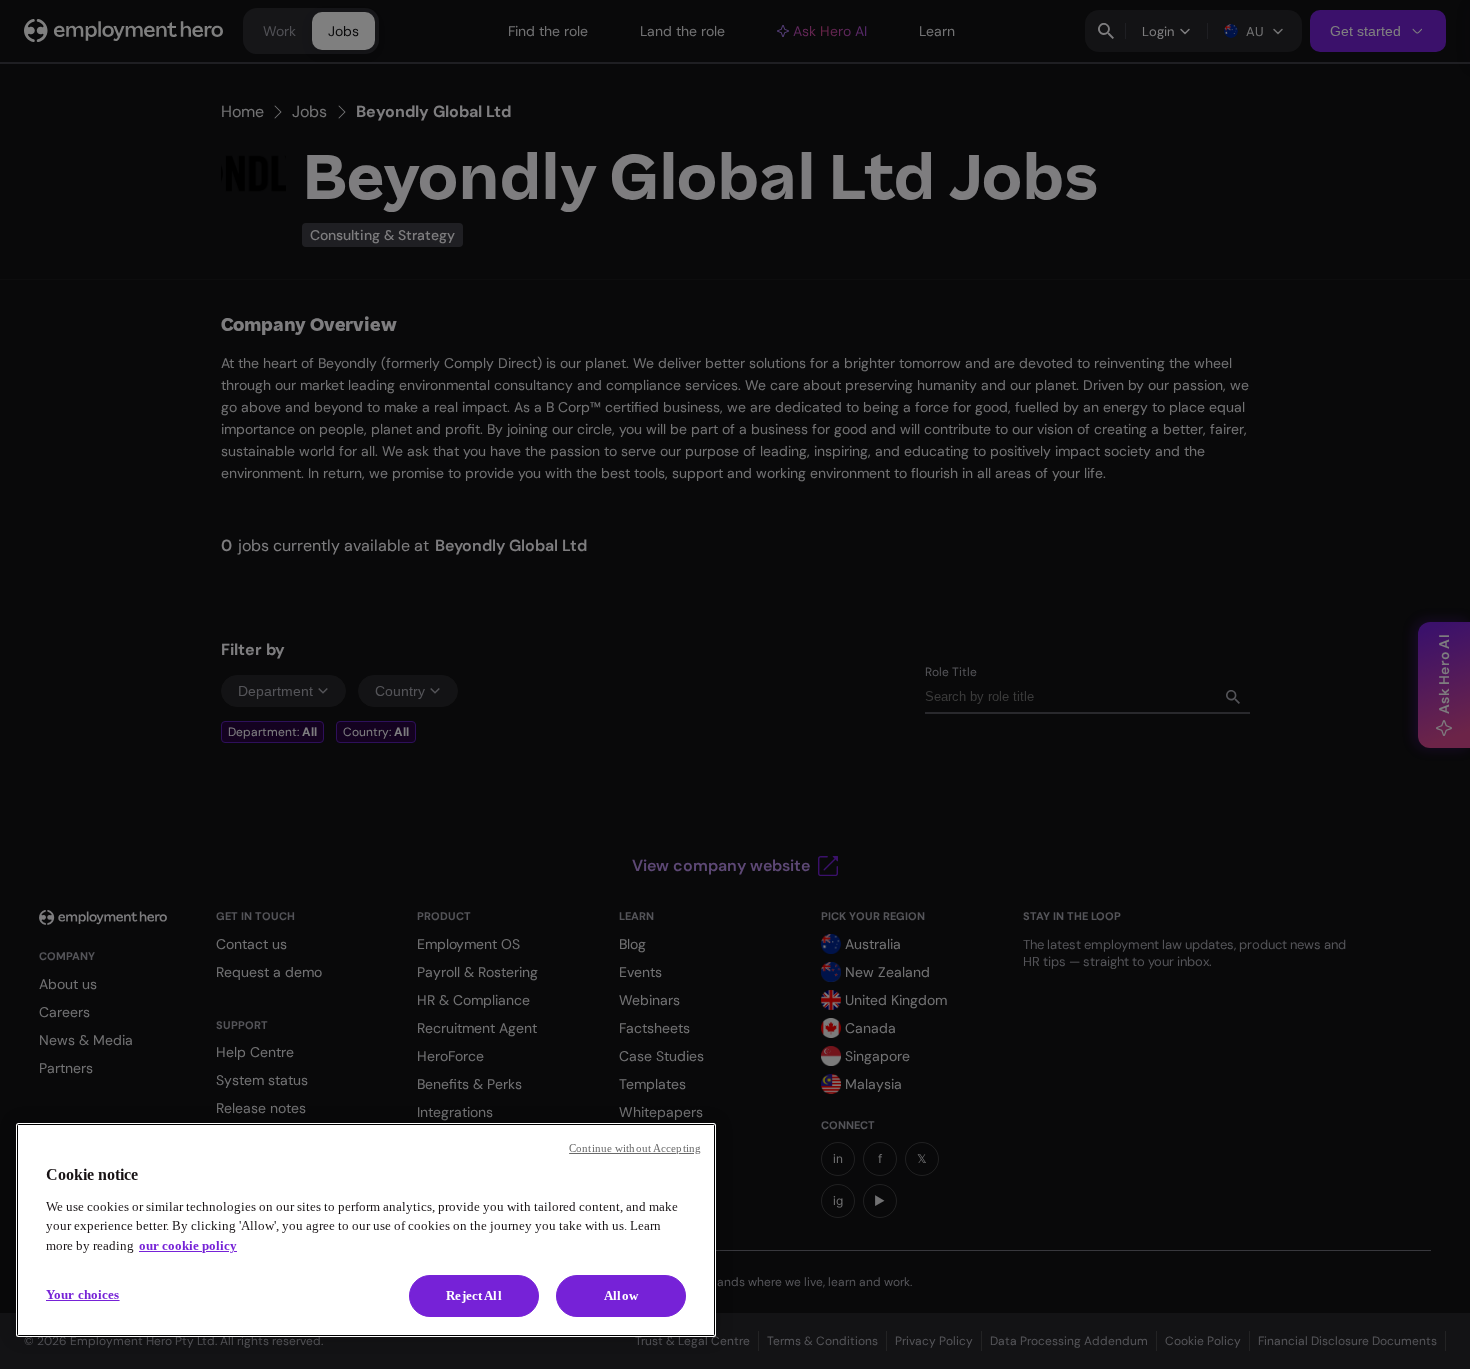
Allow (621, 1295)
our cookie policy (188, 1245)
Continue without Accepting (635, 1148)
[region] (366, 1230)
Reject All (473, 1295)
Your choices (83, 1294)
